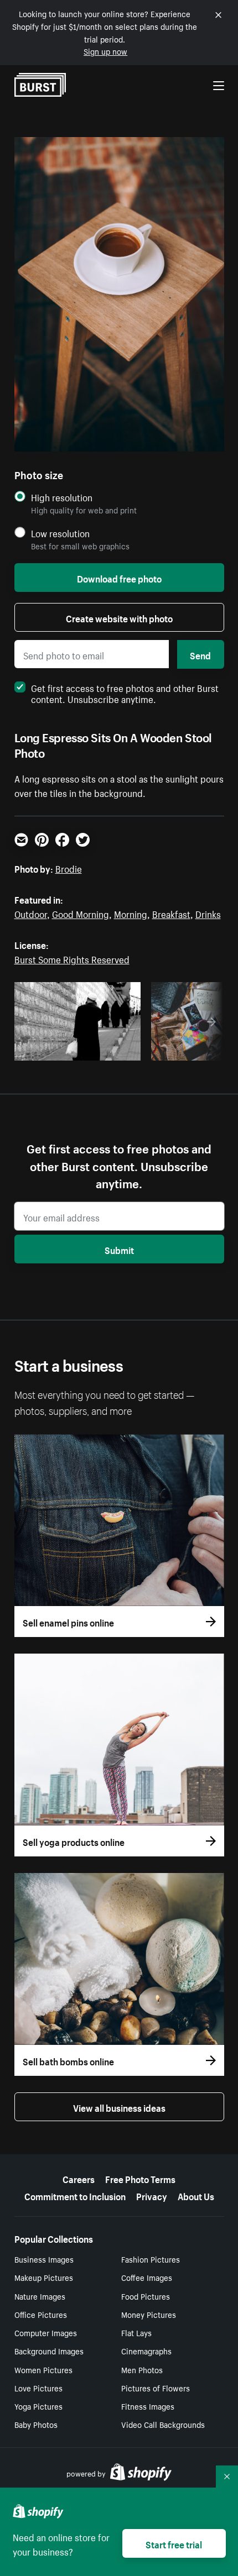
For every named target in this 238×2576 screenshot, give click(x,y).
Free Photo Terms (140, 2178)
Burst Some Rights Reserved (72, 958)
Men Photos (142, 2369)
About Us (196, 2195)
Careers (79, 2178)
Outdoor (31, 913)
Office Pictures (41, 2314)
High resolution (62, 497)
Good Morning (81, 913)
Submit (119, 1249)
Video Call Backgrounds (163, 2424)
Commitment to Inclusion (75, 2195)
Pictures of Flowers (156, 2388)
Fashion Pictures (151, 2259)
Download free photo (119, 578)
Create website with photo (119, 617)
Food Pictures (146, 2296)
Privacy (152, 2195)
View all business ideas (119, 2107)
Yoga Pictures (38, 2406)
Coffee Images (147, 2277)
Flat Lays (136, 2332)
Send (200, 654)
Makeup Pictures (44, 2277)
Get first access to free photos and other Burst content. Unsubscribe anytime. (125, 692)
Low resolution (60, 533)
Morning (131, 913)
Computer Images (46, 2332)
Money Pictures (149, 2314)
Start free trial (174, 2543)
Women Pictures (43, 2369)
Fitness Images (148, 2406)
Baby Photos (36, 2424)
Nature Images (40, 2296)
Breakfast (171, 913)
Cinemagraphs (146, 2351)
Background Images (49, 2351)
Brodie (69, 868)
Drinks (208, 913)
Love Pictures (38, 2388)
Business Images (44, 2259)
